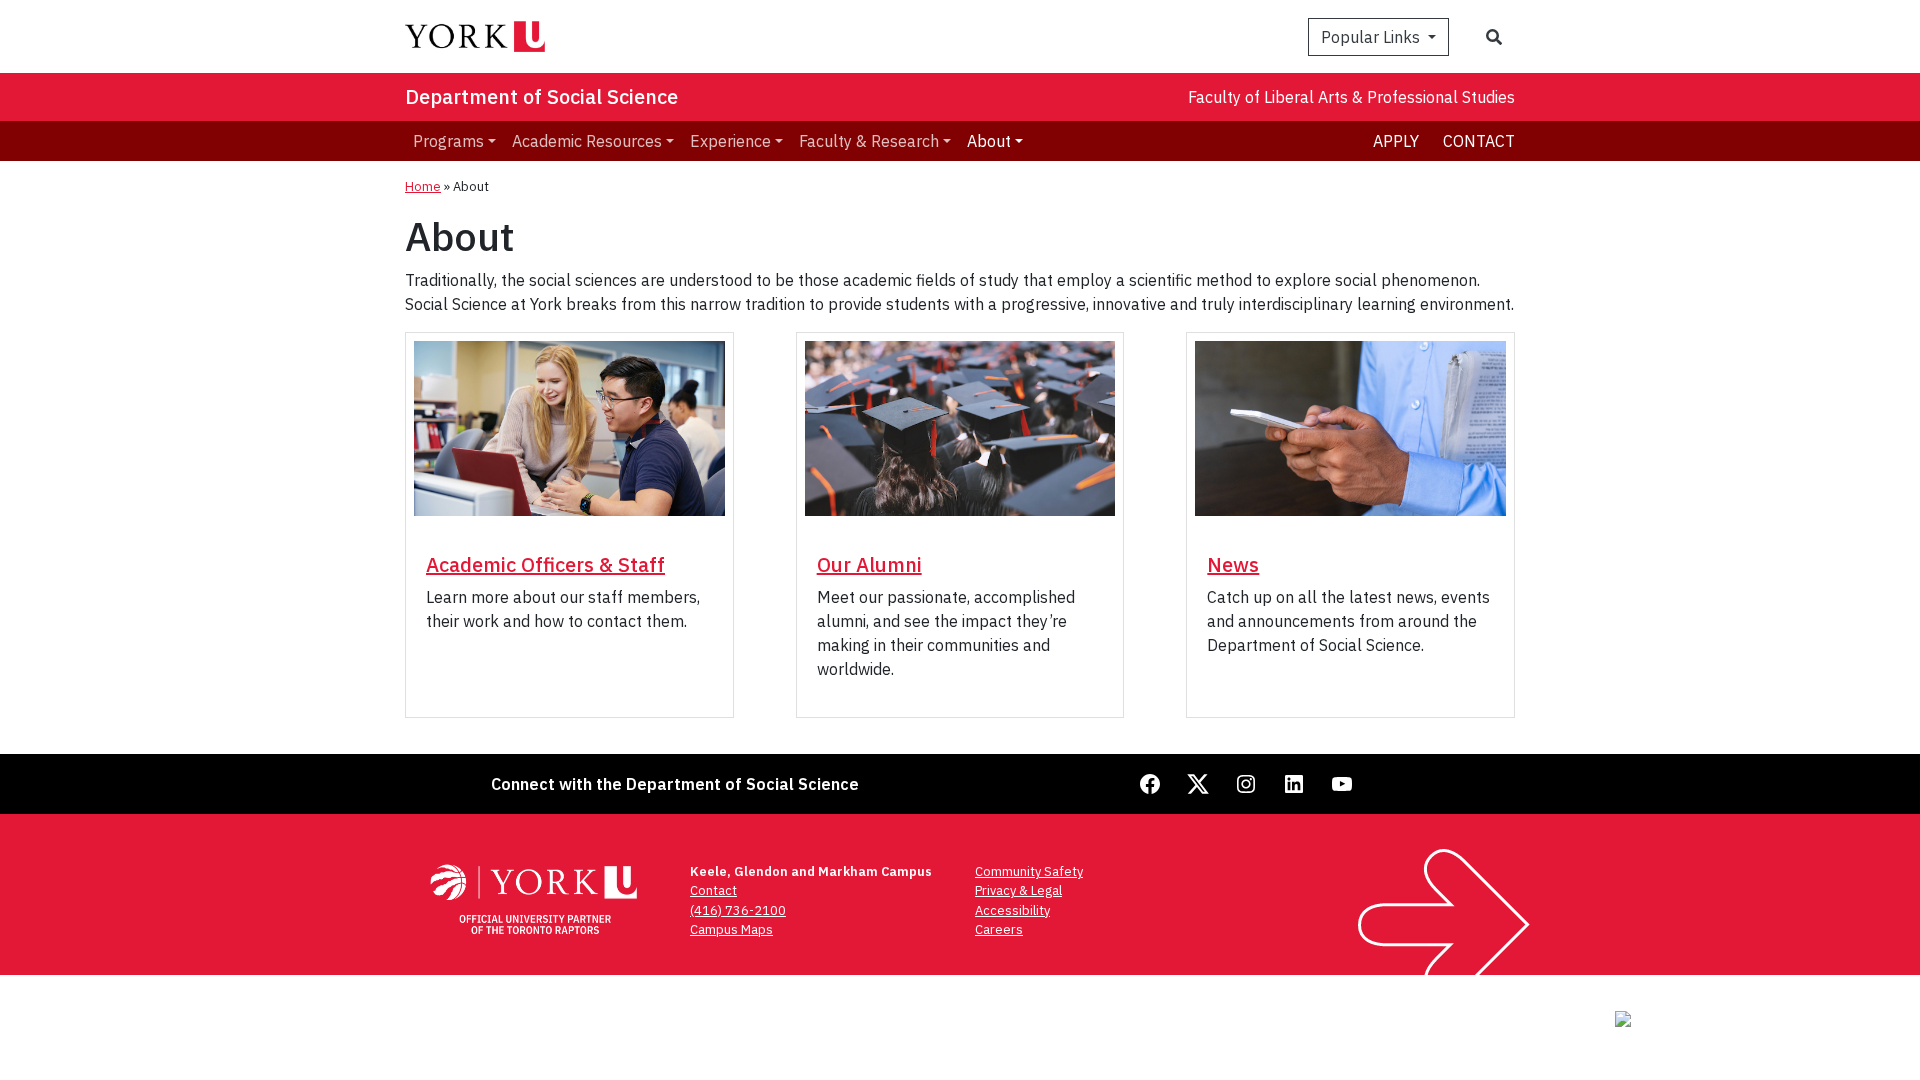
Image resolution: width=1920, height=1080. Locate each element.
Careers (999, 929)
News (1233, 564)
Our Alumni (869, 564)
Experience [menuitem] (730, 141)
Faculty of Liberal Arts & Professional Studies (1351, 97)
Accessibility (1012, 910)
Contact (1479, 141)
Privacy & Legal (1018, 890)
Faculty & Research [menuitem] (869, 141)
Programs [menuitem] (448, 141)
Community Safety (1029, 871)
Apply (1396, 141)
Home (423, 186)
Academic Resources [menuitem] (587, 141)
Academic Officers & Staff (545, 564)
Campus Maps (731, 929)
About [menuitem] (989, 141)
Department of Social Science (541, 96)
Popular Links (1372, 37)
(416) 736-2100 (738, 910)
